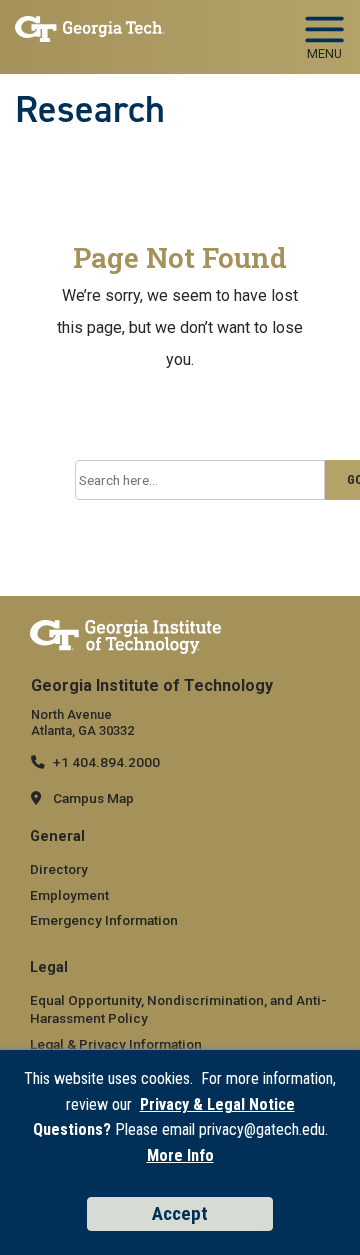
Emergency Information (104, 920)
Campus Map (93, 798)
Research (90, 109)
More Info (180, 1155)
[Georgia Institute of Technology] (90, 31)
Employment (69, 895)
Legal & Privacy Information (116, 1044)
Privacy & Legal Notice (217, 1104)
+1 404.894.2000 (106, 762)
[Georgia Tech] (125, 636)
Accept (180, 1213)
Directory (59, 869)
